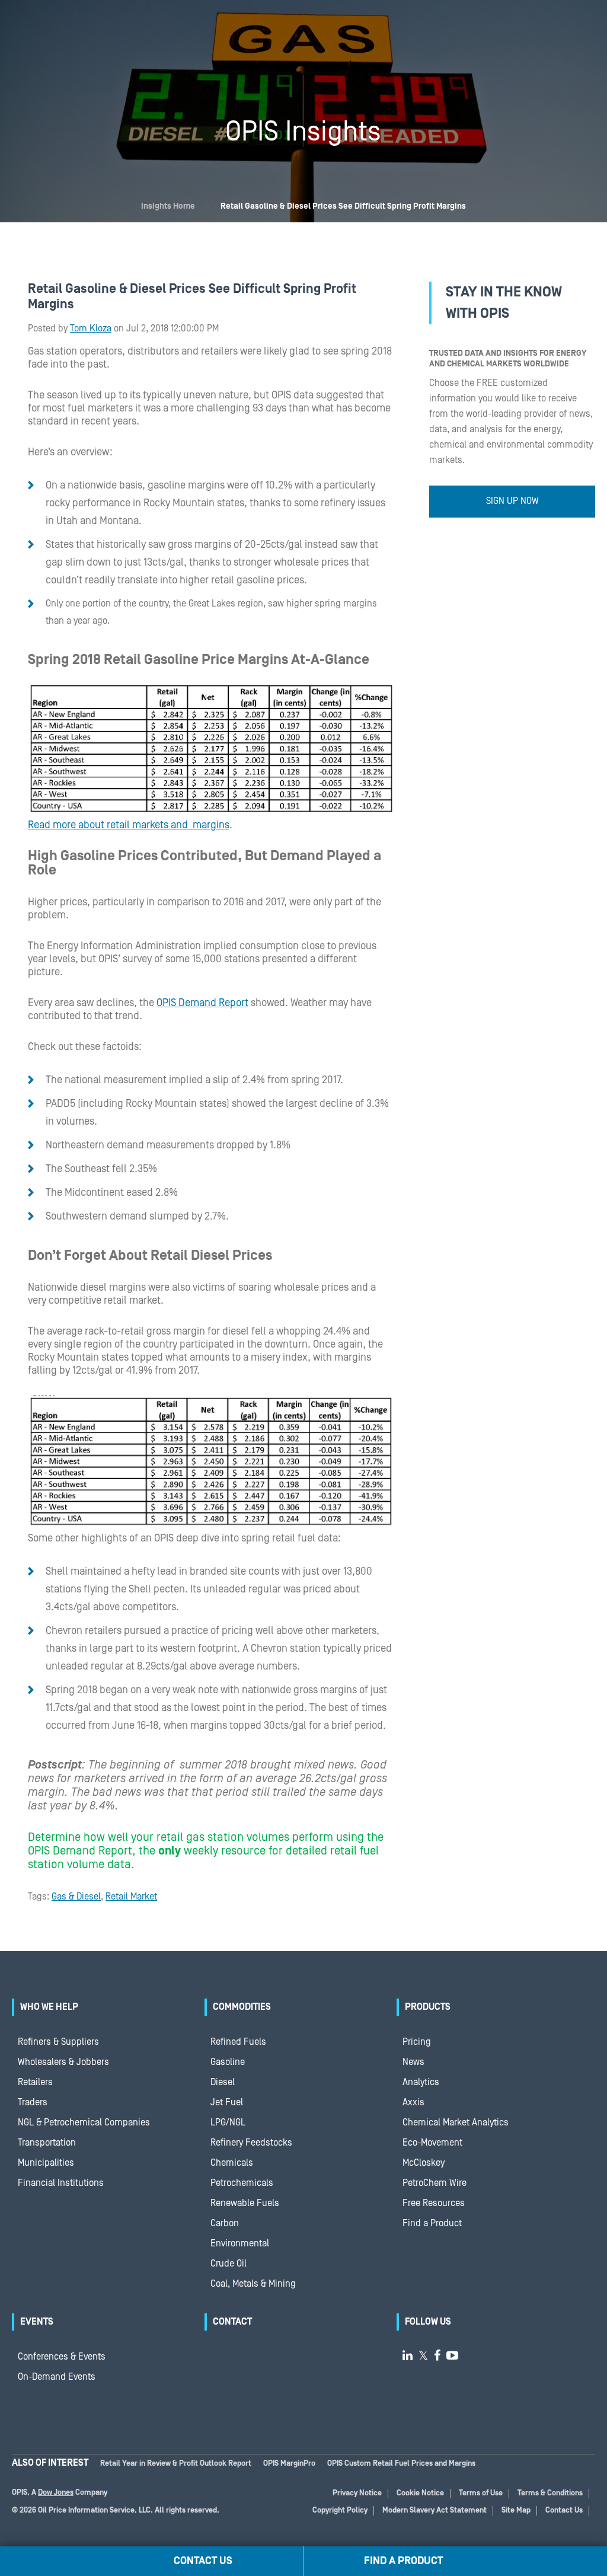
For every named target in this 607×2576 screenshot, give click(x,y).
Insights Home (168, 206)
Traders (33, 2102)
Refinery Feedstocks (251, 2143)
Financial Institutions (61, 2183)
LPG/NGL (228, 2122)
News (413, 2062)
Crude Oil (229, 2264)
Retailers (35, 2082)
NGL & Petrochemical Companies (84, 2122)
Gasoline (228, 2062)
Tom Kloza (91, 328)
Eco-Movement (432, 2143)
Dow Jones (56, 2493)
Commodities (242, 2007)
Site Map (516, 2510)
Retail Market (131, 1897)
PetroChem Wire (435, 2183)
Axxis (413, 2102)
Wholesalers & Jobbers (63, 2062)
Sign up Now (512, 501)
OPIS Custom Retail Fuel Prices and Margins (401, 2464)
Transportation (47, 2143)
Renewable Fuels (245, 2203)
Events (37, 2322)
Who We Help (49, 2007)
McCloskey (424, 2163)
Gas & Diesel (76, 1897)
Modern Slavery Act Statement (435, 2510)
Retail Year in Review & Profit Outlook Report (176, 2464)
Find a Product (432, 2223)
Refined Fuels (238, 2042)
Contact (232, 2322)
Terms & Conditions (550, 2493)
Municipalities (46, 2163)
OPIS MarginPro (289, 2464)
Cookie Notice (420, 2493)
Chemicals (232, 2163)
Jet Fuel (227, 2102)
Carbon (225, 2223)
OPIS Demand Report (202, 1003)
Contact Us (564, 2510)
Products (428, 2007)
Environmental (240, 2243)
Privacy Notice (357, 2493)
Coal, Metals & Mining (253, 2284)
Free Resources (434, 2203)
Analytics (421, 2082)
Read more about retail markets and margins (129, 825)
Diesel (223, 2082)
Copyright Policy (340, 2510)
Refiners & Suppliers (58, 2042)
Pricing (417, 2042)
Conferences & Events (62, 2357)
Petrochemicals (242, 2183)
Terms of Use (481, 2493)
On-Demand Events (57, 2377)
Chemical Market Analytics (456, 2122)
